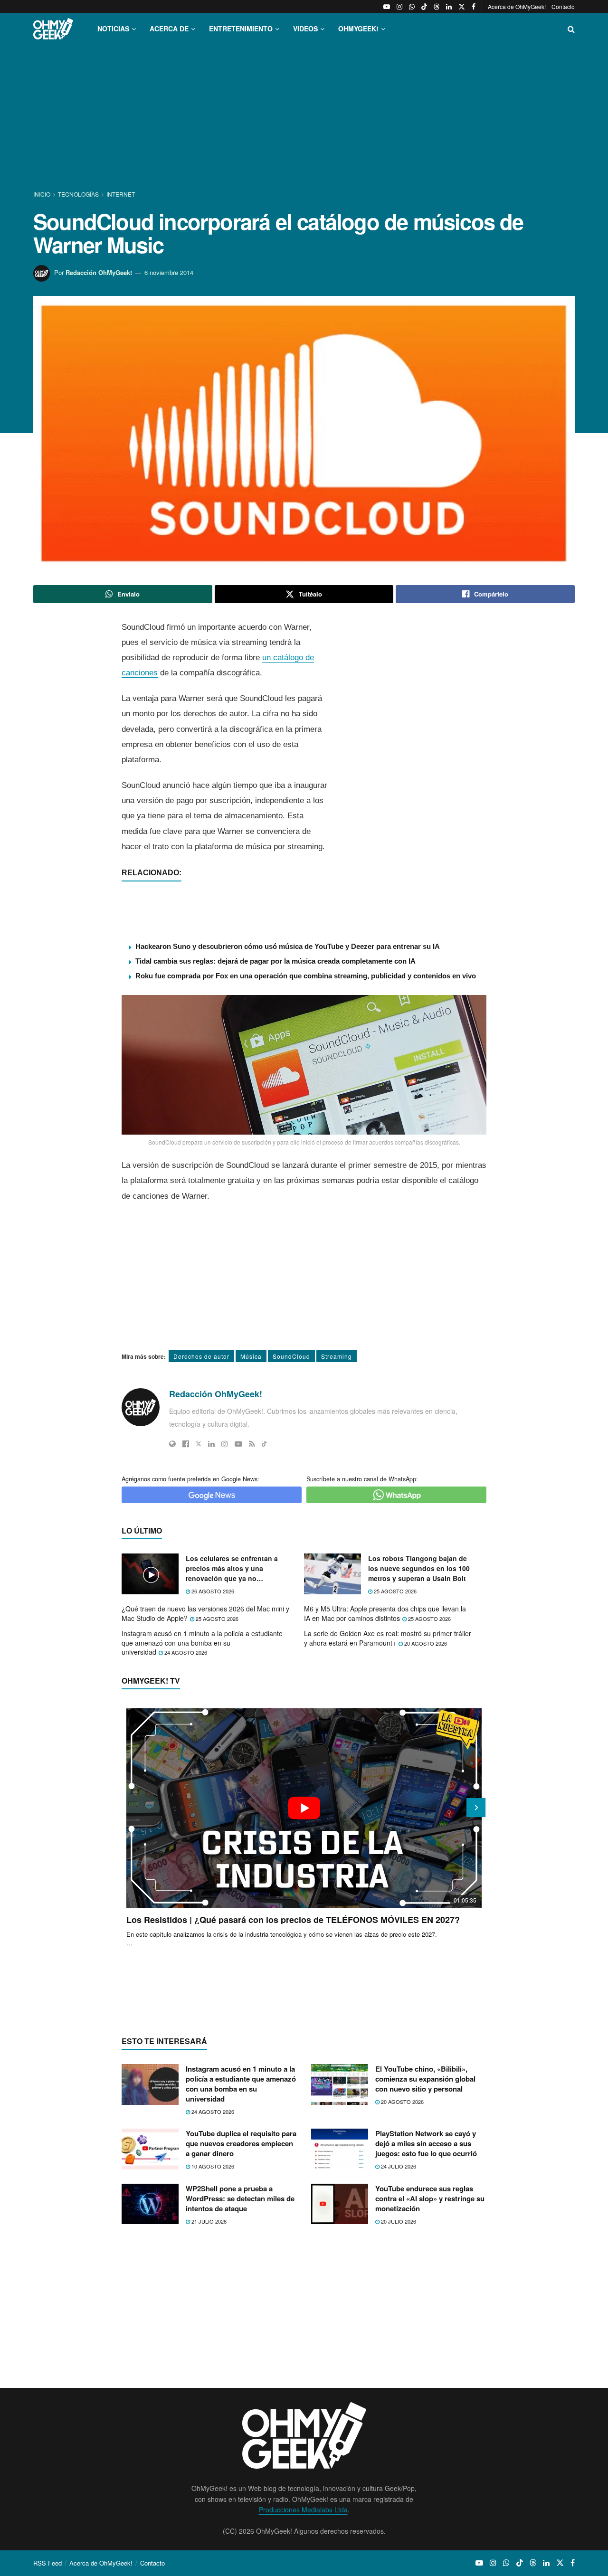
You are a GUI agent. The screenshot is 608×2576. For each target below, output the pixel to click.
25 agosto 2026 (394, 1591)
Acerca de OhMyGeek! (517, 6)
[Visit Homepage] (53, 29)
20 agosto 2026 (425, 1643)
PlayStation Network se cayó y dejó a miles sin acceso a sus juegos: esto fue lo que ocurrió (426, 2143)
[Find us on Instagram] (399, 7)
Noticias (113, 28)
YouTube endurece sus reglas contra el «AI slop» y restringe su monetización (430, 2198)
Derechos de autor (201, 1356)
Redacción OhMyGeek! (99, 272)
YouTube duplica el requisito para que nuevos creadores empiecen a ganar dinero (241, 2143)
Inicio (43, 194)
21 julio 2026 (208, 2221)
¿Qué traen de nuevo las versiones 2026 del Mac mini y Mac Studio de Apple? (205, 1613)
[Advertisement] (304, 118)
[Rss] (252, 1444)
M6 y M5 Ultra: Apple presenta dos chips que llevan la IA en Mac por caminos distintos (385, 1613)
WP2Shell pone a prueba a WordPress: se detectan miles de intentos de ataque (240, 2198)
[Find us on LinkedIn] (449, 7)
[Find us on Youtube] (387, 7)
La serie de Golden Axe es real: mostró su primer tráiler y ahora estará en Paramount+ (388, 1638)
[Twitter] (199, 1444)
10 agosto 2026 (212, 2166)
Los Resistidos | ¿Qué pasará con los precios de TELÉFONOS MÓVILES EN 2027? (293, 1920)
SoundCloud (291, 1356)
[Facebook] (186, 1444)
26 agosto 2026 (212, 1591)
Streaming (337, 1356)
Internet (121, 194)
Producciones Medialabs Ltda (303, 2510)
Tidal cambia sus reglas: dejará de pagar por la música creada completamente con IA (275, 961)
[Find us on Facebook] (474, 7)
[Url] (172, 1444)
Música (251, 1356)
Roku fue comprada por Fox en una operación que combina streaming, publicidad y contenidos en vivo (306, 976)
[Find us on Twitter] (462, 7)
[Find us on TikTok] (424, 7)
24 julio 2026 (398, 2166)
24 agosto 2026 (185, 1652)
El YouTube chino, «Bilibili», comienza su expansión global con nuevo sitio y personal (425, 2079)
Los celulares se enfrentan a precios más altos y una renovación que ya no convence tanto (232, 1568)
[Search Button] (571, 29)
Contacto (563, 6)
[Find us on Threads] (437, 7)
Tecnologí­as (78, 194)
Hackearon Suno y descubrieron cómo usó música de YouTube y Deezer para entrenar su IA (288, 946)
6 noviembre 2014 (169, 272)
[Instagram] (225, 1444)
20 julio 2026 (398, 2221)
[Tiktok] (264, 1444)
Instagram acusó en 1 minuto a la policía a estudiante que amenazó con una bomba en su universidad (202, 1643)
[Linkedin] (211, 1444)
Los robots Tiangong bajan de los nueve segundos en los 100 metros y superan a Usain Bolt (419, 1568)
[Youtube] (238, 1444)
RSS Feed (47, 2563)
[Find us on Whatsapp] (412, 7)
